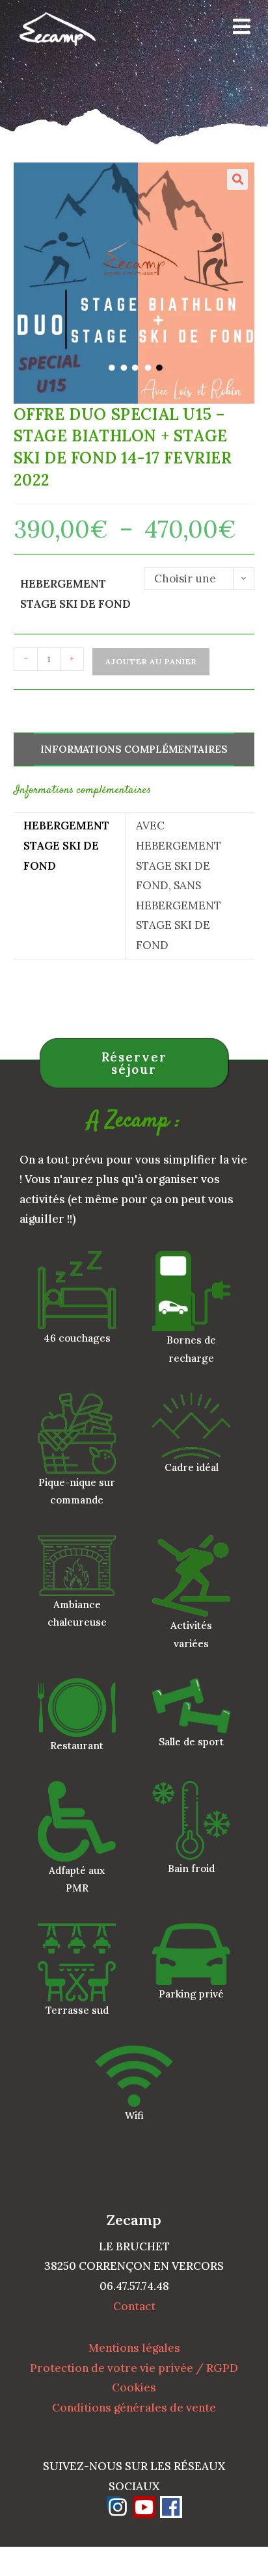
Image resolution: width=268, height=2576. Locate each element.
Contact (134, 2306)
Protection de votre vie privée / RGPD (134, 2368)
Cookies (134, 2387)
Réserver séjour (134, 1063)
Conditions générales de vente (134, 2408)
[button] (237, 179)
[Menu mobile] (237, 29)
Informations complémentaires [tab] (134, 749)
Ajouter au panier (151, 661)
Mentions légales (134, 2348)
